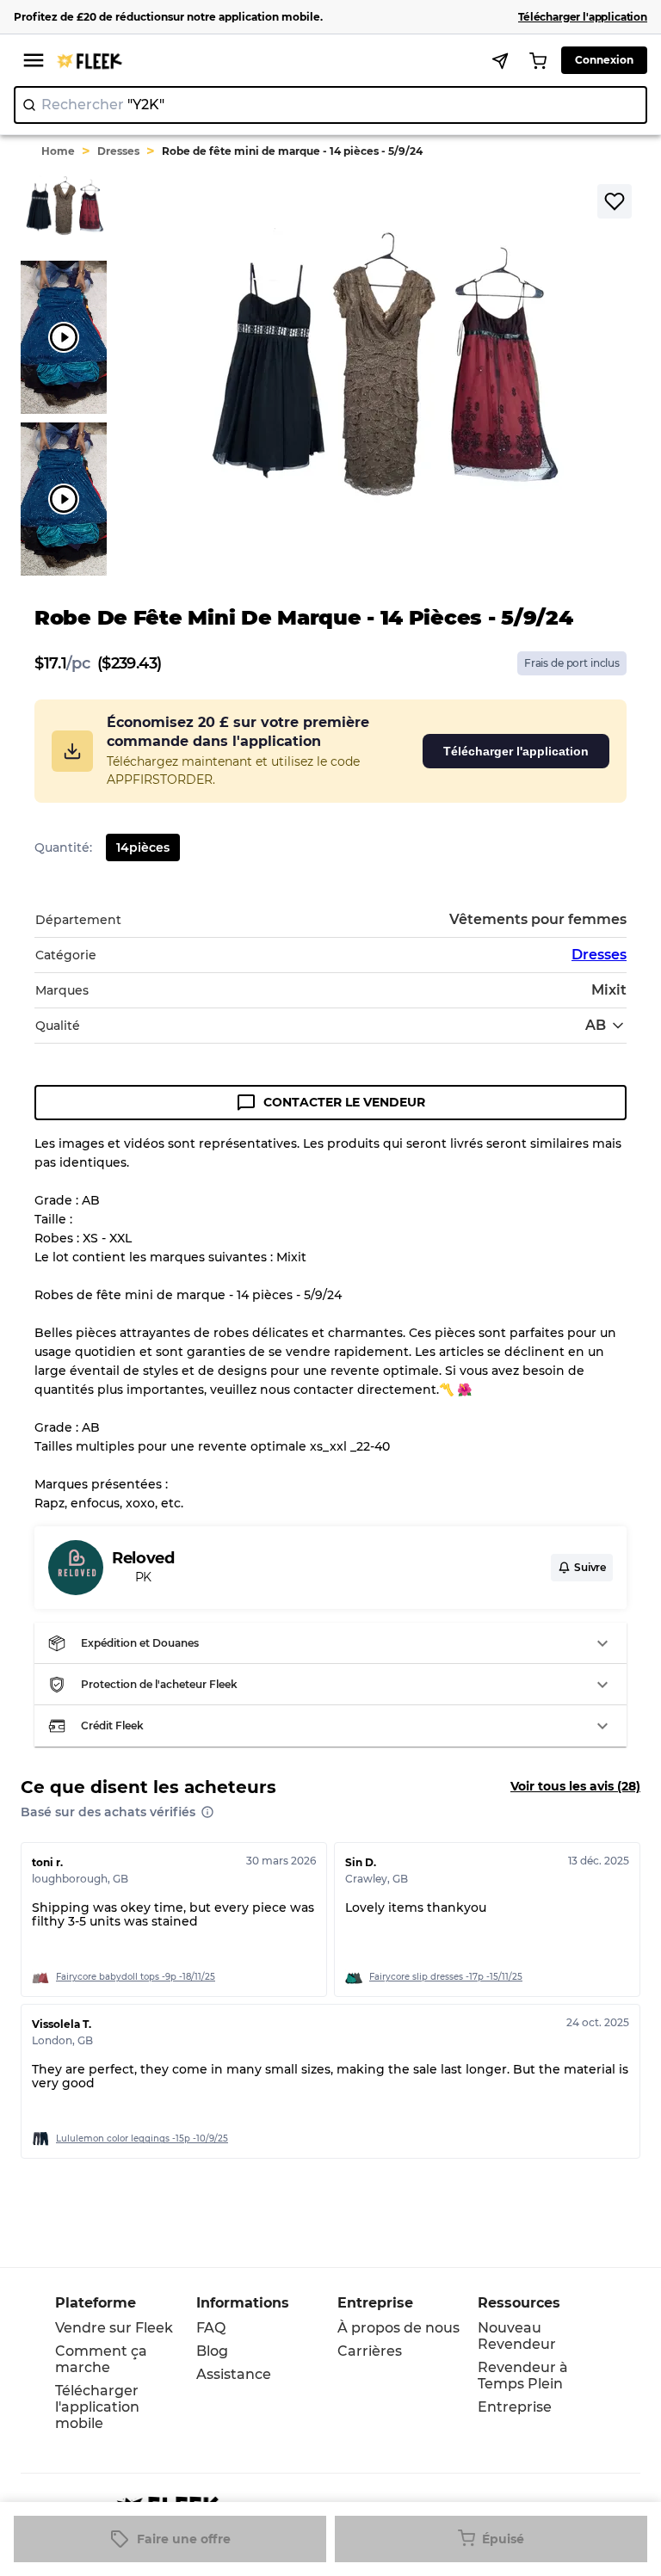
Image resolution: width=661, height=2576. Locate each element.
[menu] (34, 60)
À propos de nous (398, 2328)
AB (596, 1025)
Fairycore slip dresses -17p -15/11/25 (446, 1977)
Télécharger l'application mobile (97, 2407)
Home (58, 151)
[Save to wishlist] (615, 201)
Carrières (370, 2351)
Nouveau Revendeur (517, 2336)
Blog (212, 2351)
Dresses (118, 151)
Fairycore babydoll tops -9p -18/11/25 (136, 1977)
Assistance (234, 2374)
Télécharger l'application (516, 751)
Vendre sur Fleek (114, 2328)
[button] (330, 1643)
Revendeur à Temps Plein (523, 2376)
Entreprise (515, 2407)
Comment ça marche (101, 2359)
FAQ (211, 2328)
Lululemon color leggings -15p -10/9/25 (142, 2138)
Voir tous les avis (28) (575, 1786)
